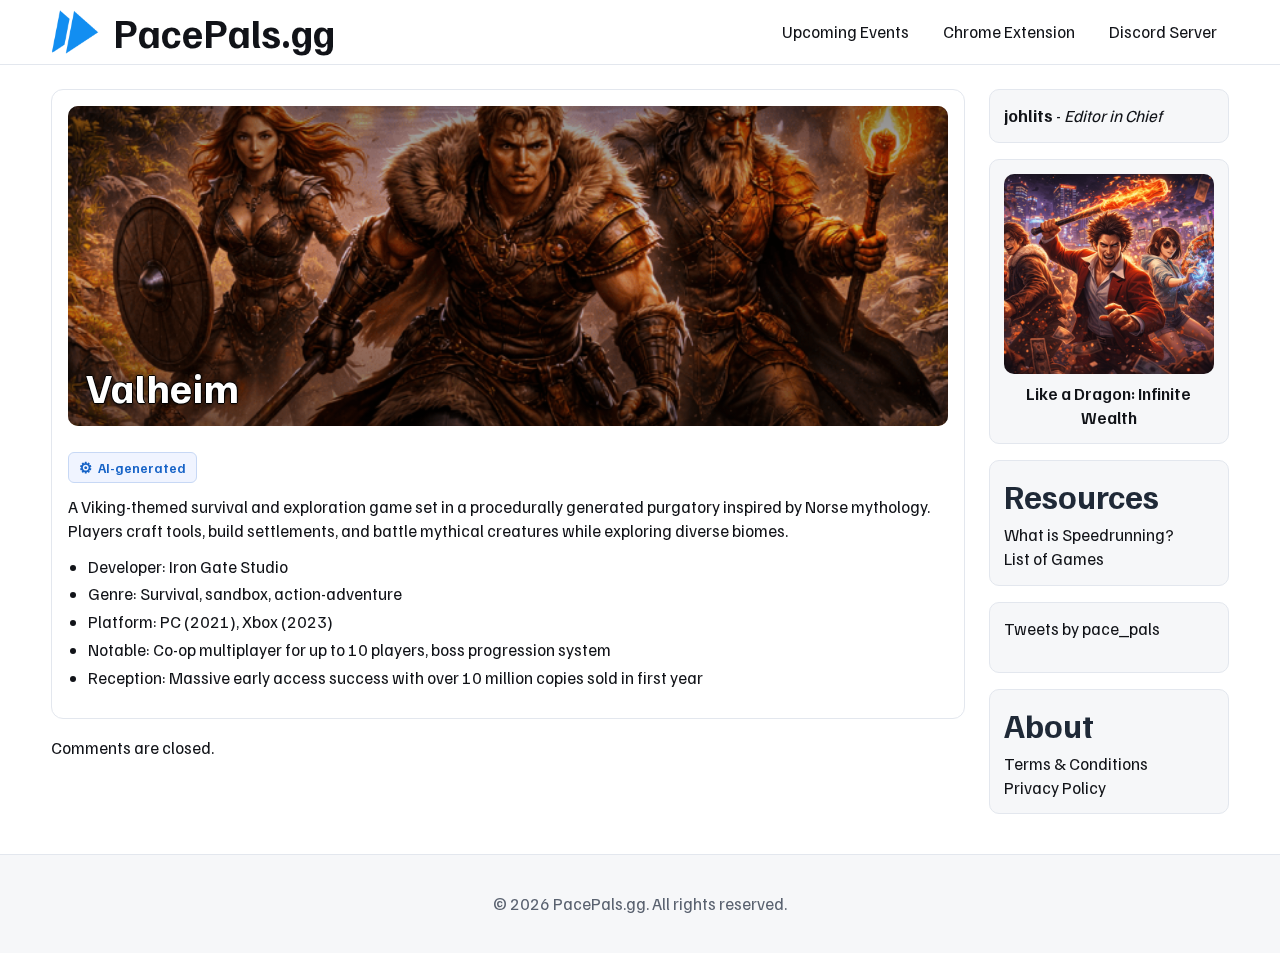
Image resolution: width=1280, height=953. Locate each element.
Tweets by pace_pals (1082, 628)
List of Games (1054, 558)
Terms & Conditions (1076, 763)
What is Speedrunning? (1089, 534)
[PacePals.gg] (75, 32)
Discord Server (1163, 31)
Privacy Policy (1055, 787)
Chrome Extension (1009, 31)
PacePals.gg (224, 32)
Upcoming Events (845, 31)
